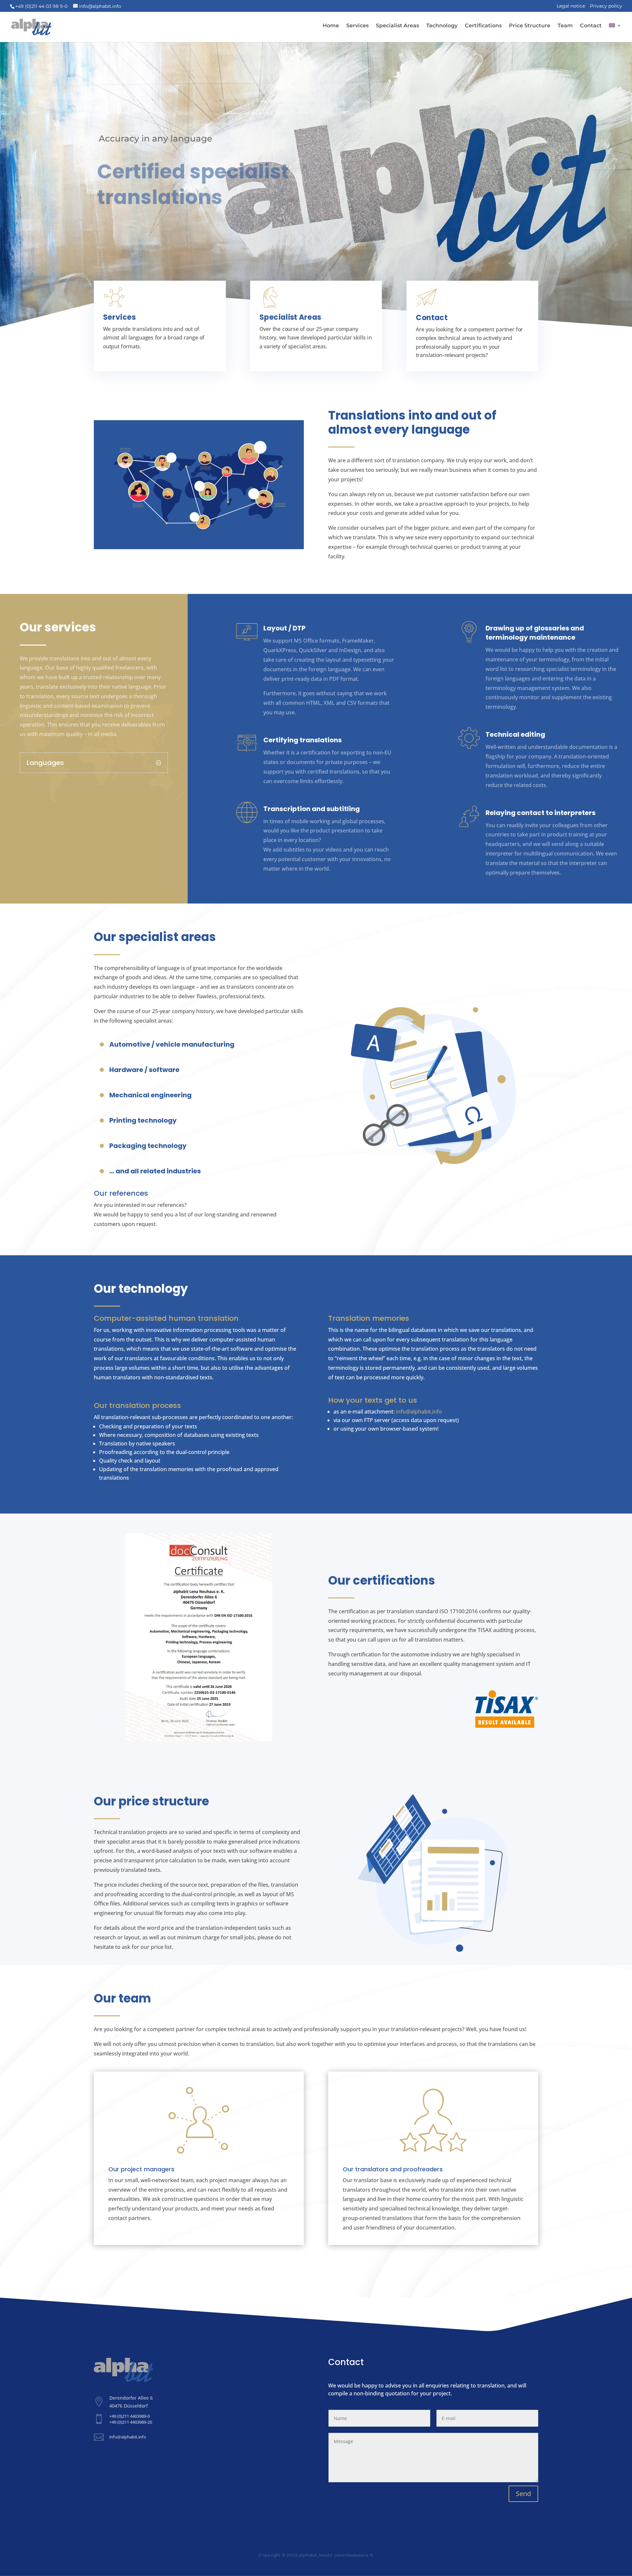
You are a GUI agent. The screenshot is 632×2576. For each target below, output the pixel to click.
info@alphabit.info (419, 1412)
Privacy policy (606, 6)
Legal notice (571, 6)
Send (523, 2494)
